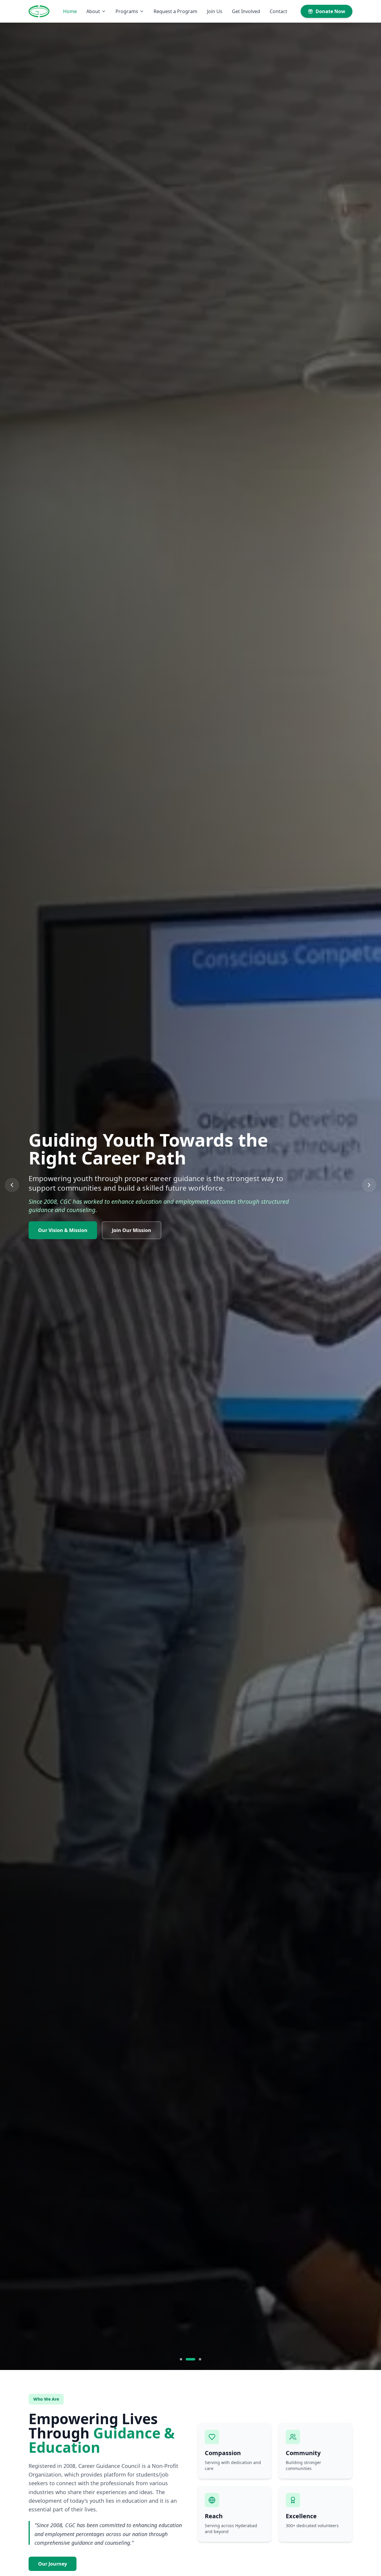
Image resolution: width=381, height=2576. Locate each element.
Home (70, 11)
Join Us (215, 11)
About (93, 11)
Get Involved (246, 11)
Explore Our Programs (64, 1231)
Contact (278, 11)
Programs (127, 11)
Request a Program (175, 11)
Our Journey (53, 2564)
